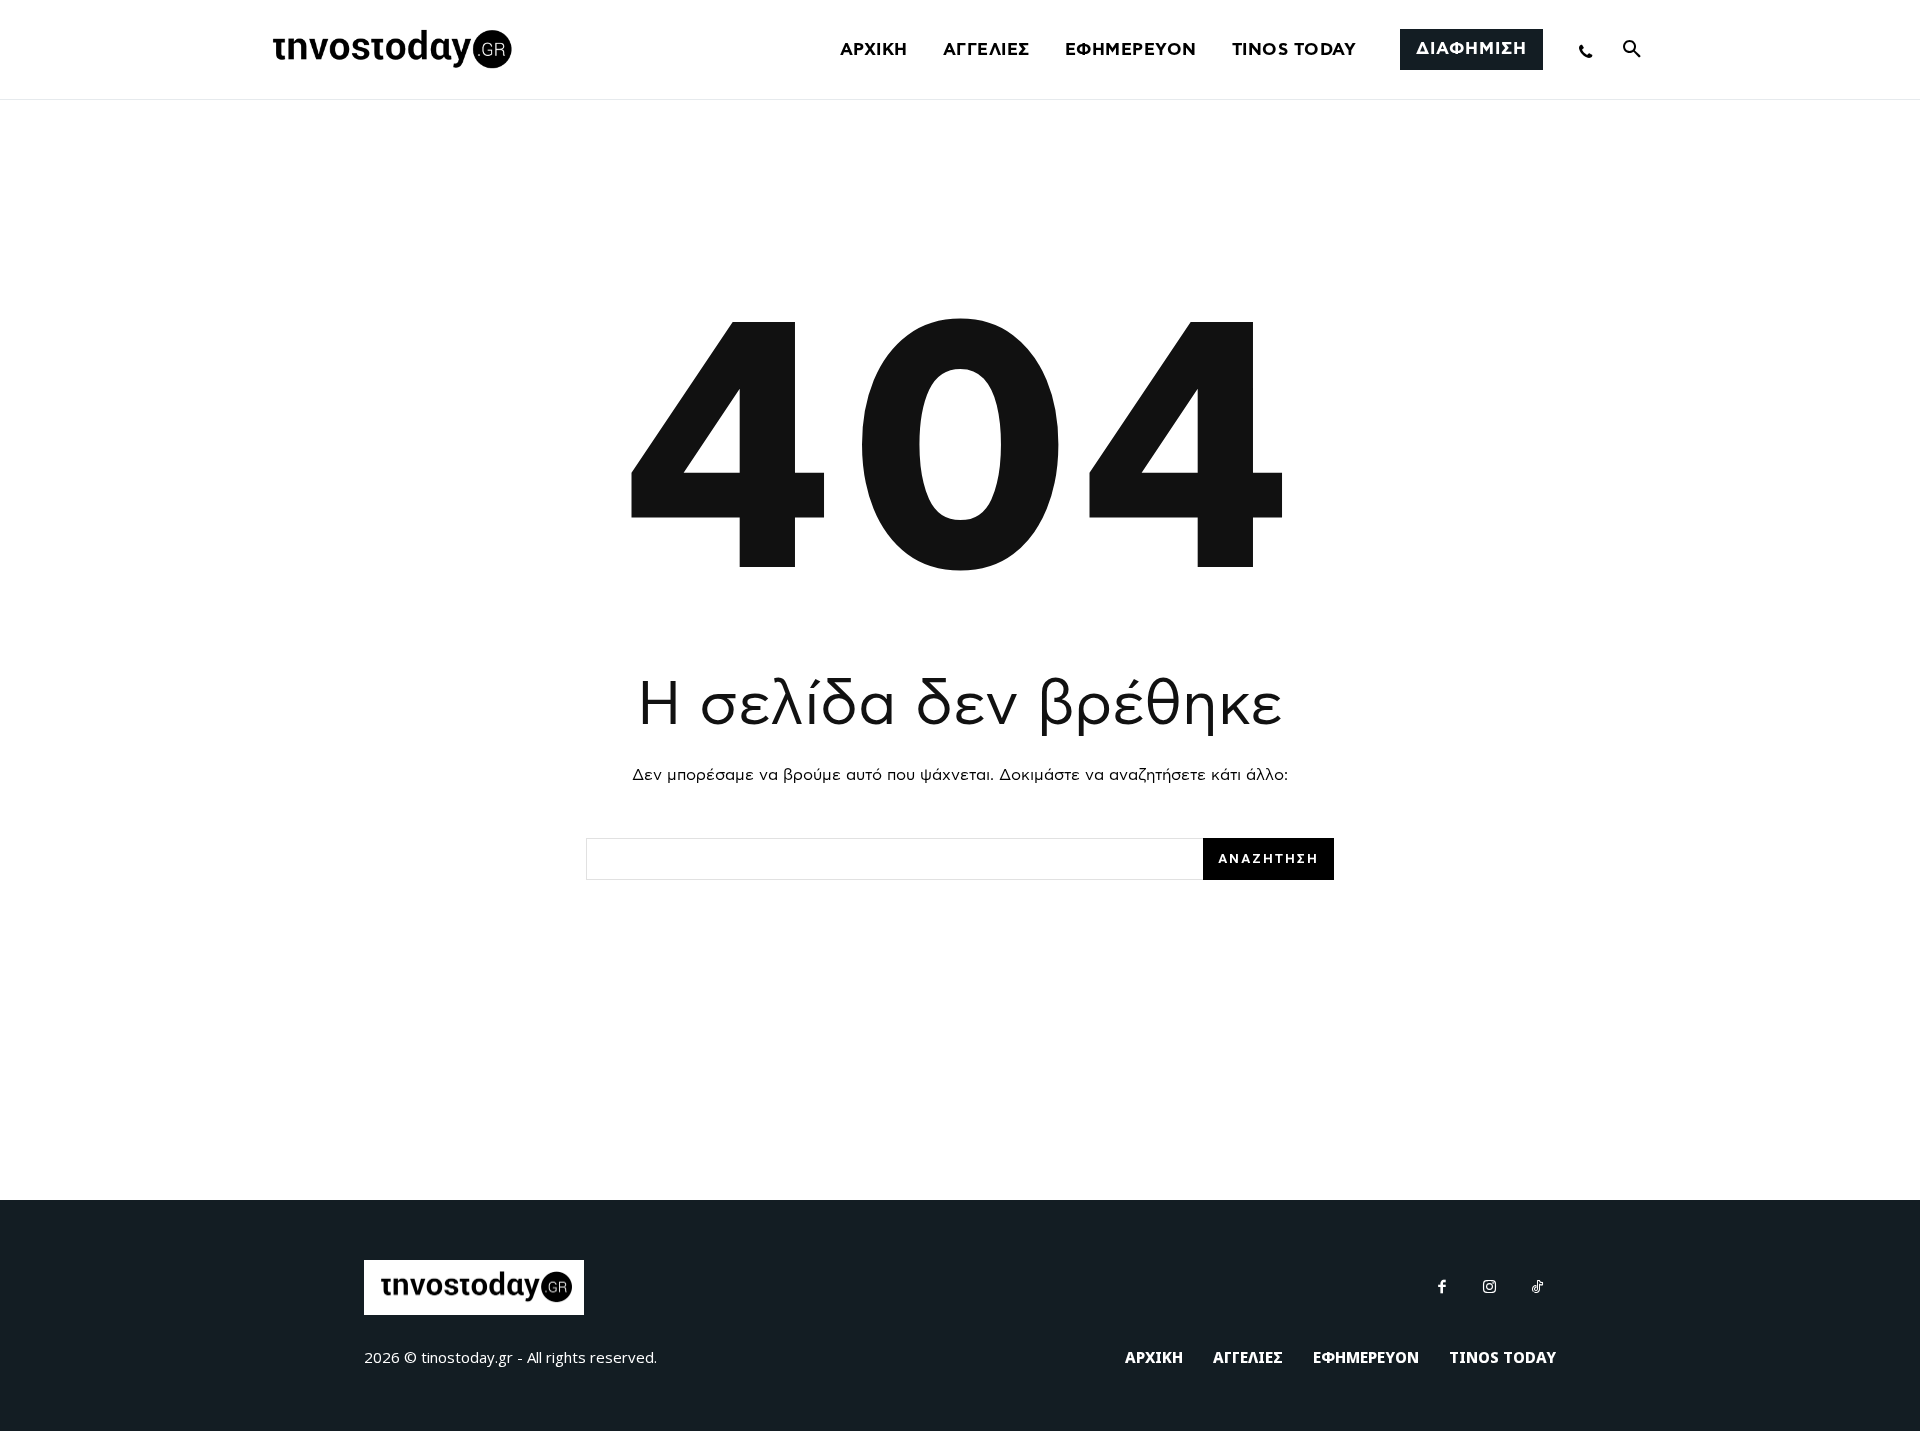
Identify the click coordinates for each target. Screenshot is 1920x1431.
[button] (1632, 50)
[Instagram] (1490, 1288)
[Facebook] (1443, 1288)
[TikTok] (1538, 1288)
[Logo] (389, 50)
